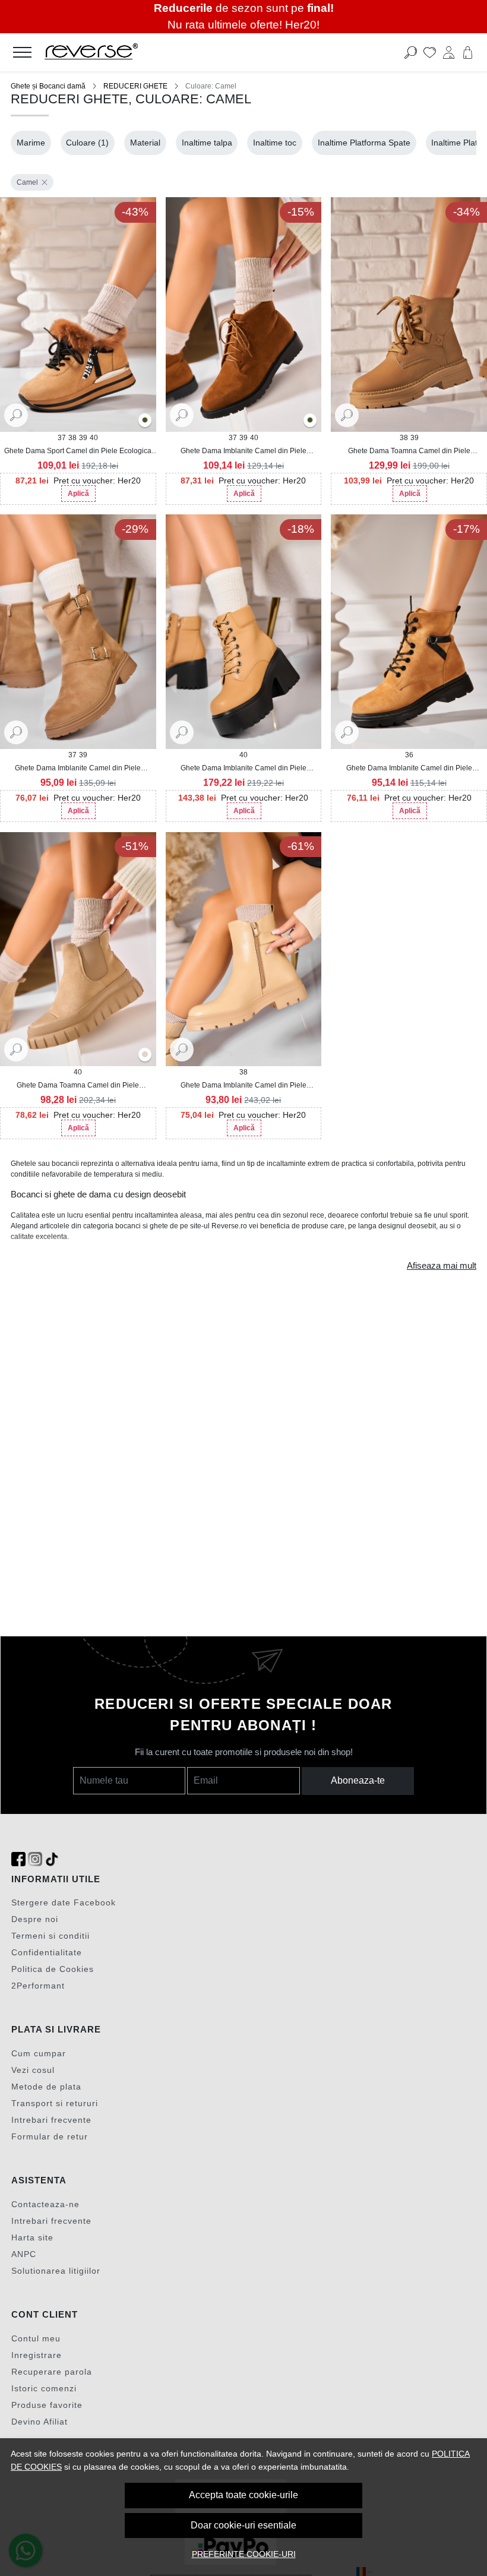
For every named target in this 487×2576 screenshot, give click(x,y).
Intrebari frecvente (51, 2120)
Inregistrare (37, 2355)
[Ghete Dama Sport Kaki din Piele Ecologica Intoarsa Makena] (145, 421)
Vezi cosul (33, 2070)
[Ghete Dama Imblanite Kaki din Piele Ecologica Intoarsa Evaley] (310, 421)
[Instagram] (35, 1859)
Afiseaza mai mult (442, 1266)
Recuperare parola (52, 2372)
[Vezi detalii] (16, 415)
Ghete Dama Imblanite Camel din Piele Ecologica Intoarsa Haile (78, 769)
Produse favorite (47, 2405)
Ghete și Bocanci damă (48, 86)
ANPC (24, 2254)
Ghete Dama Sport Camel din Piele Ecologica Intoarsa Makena (78, 451)
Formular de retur (50, 2136)
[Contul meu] (449, 52)
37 (62, 438)
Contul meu (36, 2338)
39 (83, 438)
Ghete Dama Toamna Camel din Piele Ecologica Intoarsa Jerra (78, 1086)
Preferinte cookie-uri (244, 2554)
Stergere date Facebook (64, 1902)
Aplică (78, 494)
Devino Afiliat (39, 2422)
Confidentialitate (47, 1952)
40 (94, 438)
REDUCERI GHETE (135, 86)
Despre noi (35, 1919)
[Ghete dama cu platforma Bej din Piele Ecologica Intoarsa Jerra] (145, 1055)
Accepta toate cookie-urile (243, 2495)
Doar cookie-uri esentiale (243, 2525)
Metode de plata (46, 2087)
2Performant (38, 1986)
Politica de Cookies (53, 1969)
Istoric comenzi (44, 2388)
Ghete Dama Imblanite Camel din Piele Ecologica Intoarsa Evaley (243, 451)
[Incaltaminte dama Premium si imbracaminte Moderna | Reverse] (195, 52)
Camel (27, 182)
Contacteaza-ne (45, 2204)
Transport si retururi (55, 2103)
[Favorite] (430, 52)
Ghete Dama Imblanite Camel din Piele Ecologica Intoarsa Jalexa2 (409, 769)
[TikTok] (52, 1859)
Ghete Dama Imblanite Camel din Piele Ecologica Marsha (243, 1086)
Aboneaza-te (358, 1780)
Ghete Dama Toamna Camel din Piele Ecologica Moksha (409, 451)
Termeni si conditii (50, 1936)
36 (409, 755)
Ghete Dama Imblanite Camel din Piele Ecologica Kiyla (243, 769)
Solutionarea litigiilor (56, 2271)
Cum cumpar (39, 2053)
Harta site (32, 2237)
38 (72, 438)
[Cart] (468, 52)
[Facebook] (18, 1859)
